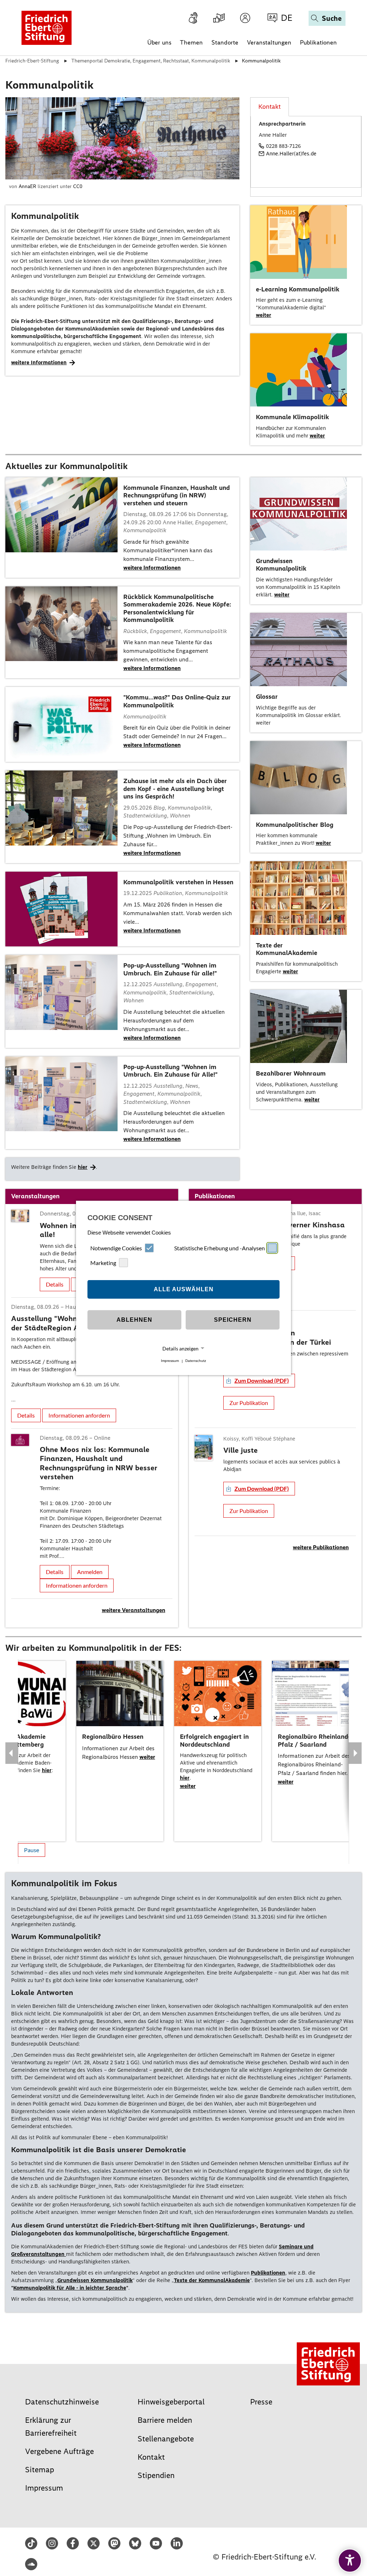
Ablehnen (134, 1320)
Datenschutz (196, 1361)
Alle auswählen (184, 1289)
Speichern (233, 1320)
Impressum (170, 1361)
